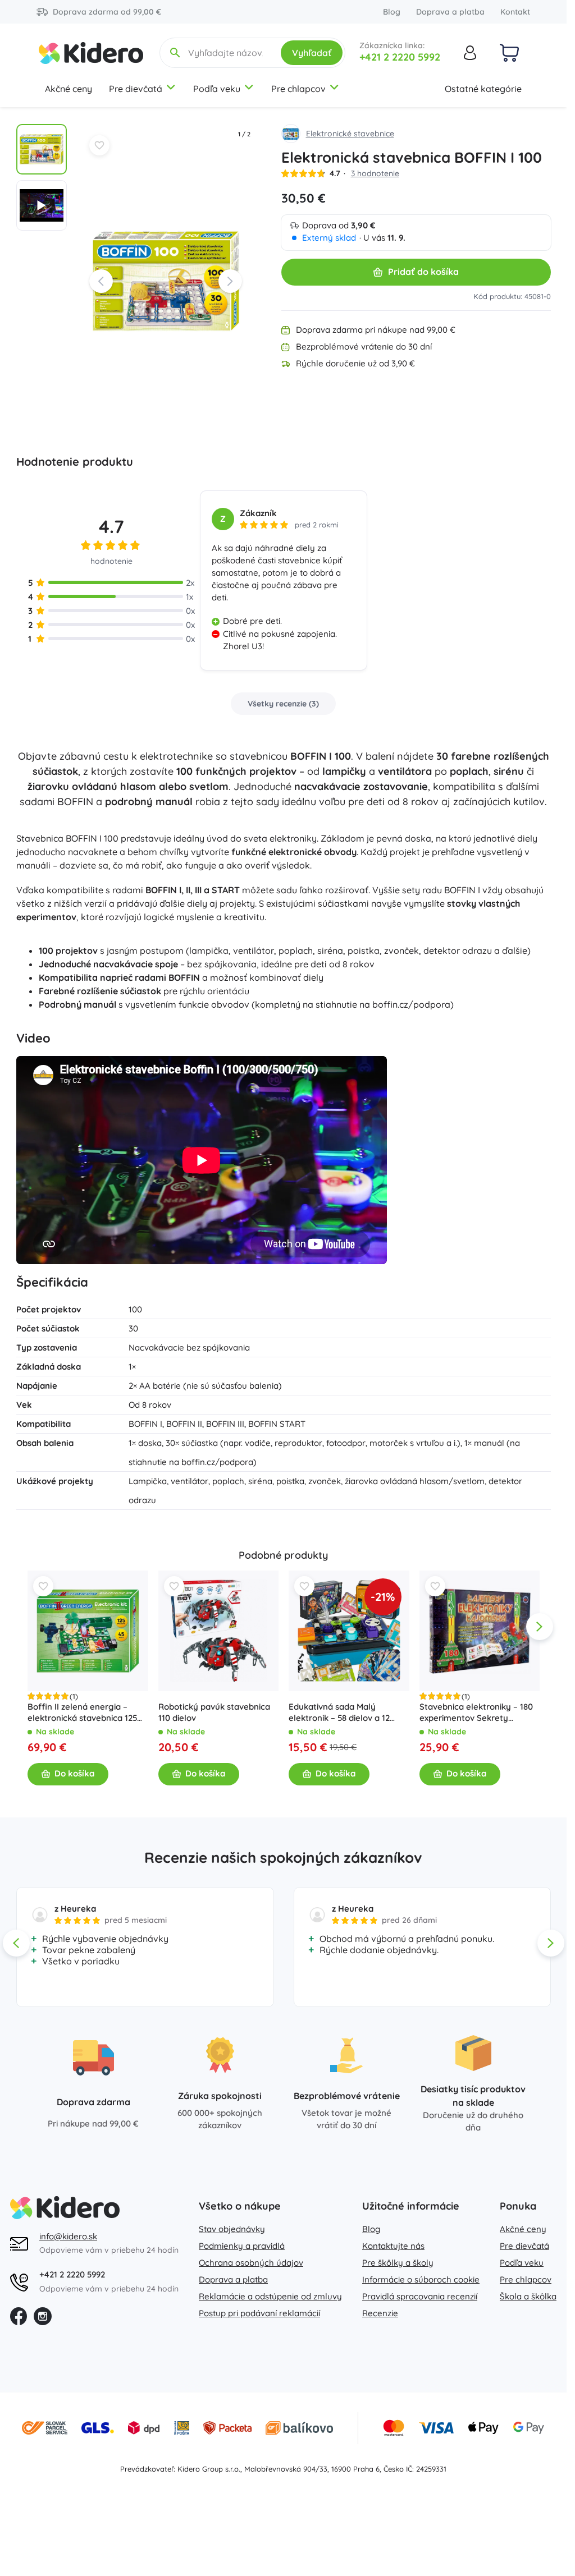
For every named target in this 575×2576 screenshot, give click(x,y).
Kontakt (515, 12)
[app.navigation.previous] (28, 1627)
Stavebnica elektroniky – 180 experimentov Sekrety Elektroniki (476, 1712)
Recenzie (380, 2313)
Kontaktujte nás (393, 2246)
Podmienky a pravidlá (242, 2246)
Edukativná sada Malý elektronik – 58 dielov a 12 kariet (339, 1712)
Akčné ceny (69, 89)
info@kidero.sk (68, 2236)
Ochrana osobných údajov (251, 2263)
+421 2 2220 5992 (400, 57)
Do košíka (74, 1774)
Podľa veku (217, 89)
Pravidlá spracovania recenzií (420, 2296)
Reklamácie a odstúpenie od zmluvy (270, 2296)
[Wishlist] (99, 145)
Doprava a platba (450, 12)
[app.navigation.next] (540, 1627)
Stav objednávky (232, 2229)
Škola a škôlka (528, 2296)
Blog (392, 12)
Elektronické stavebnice (350, 134)
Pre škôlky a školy (398, 2263)
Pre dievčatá (136, 89)
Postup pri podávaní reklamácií (259, 2313)
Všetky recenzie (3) (283, 704)
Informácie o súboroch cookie (421, 2279)
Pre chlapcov (298, 89)
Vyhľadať (312, 53)
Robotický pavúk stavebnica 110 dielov (214, 1712)
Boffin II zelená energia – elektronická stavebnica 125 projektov (82, 1712)
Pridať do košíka (423, 272)
